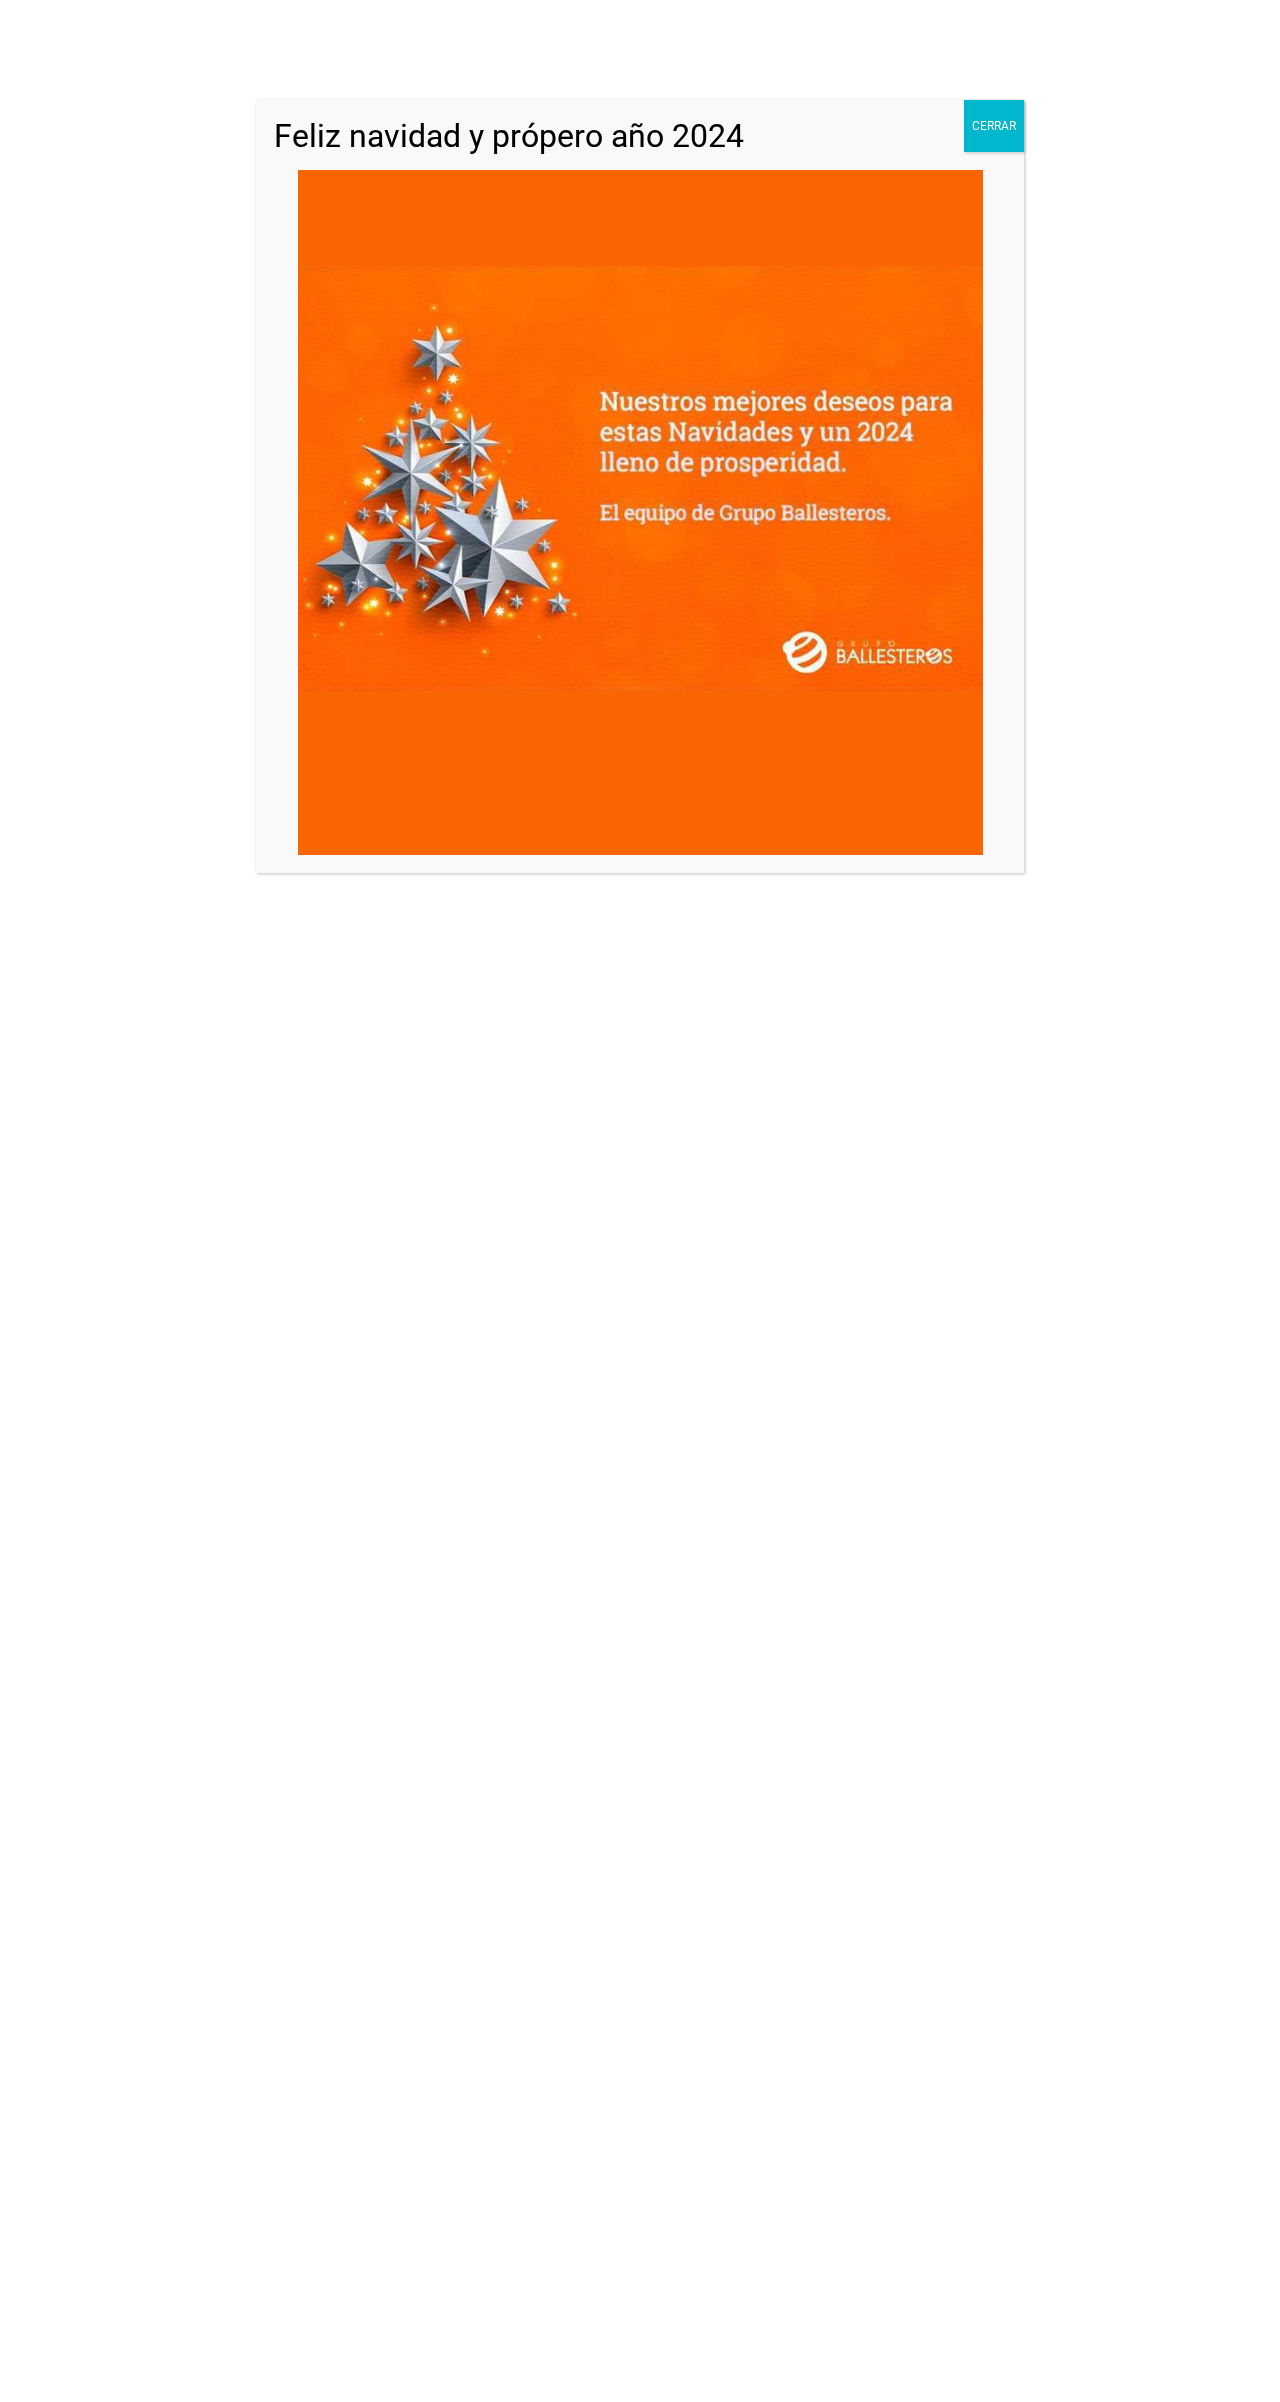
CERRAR (994, 126)
